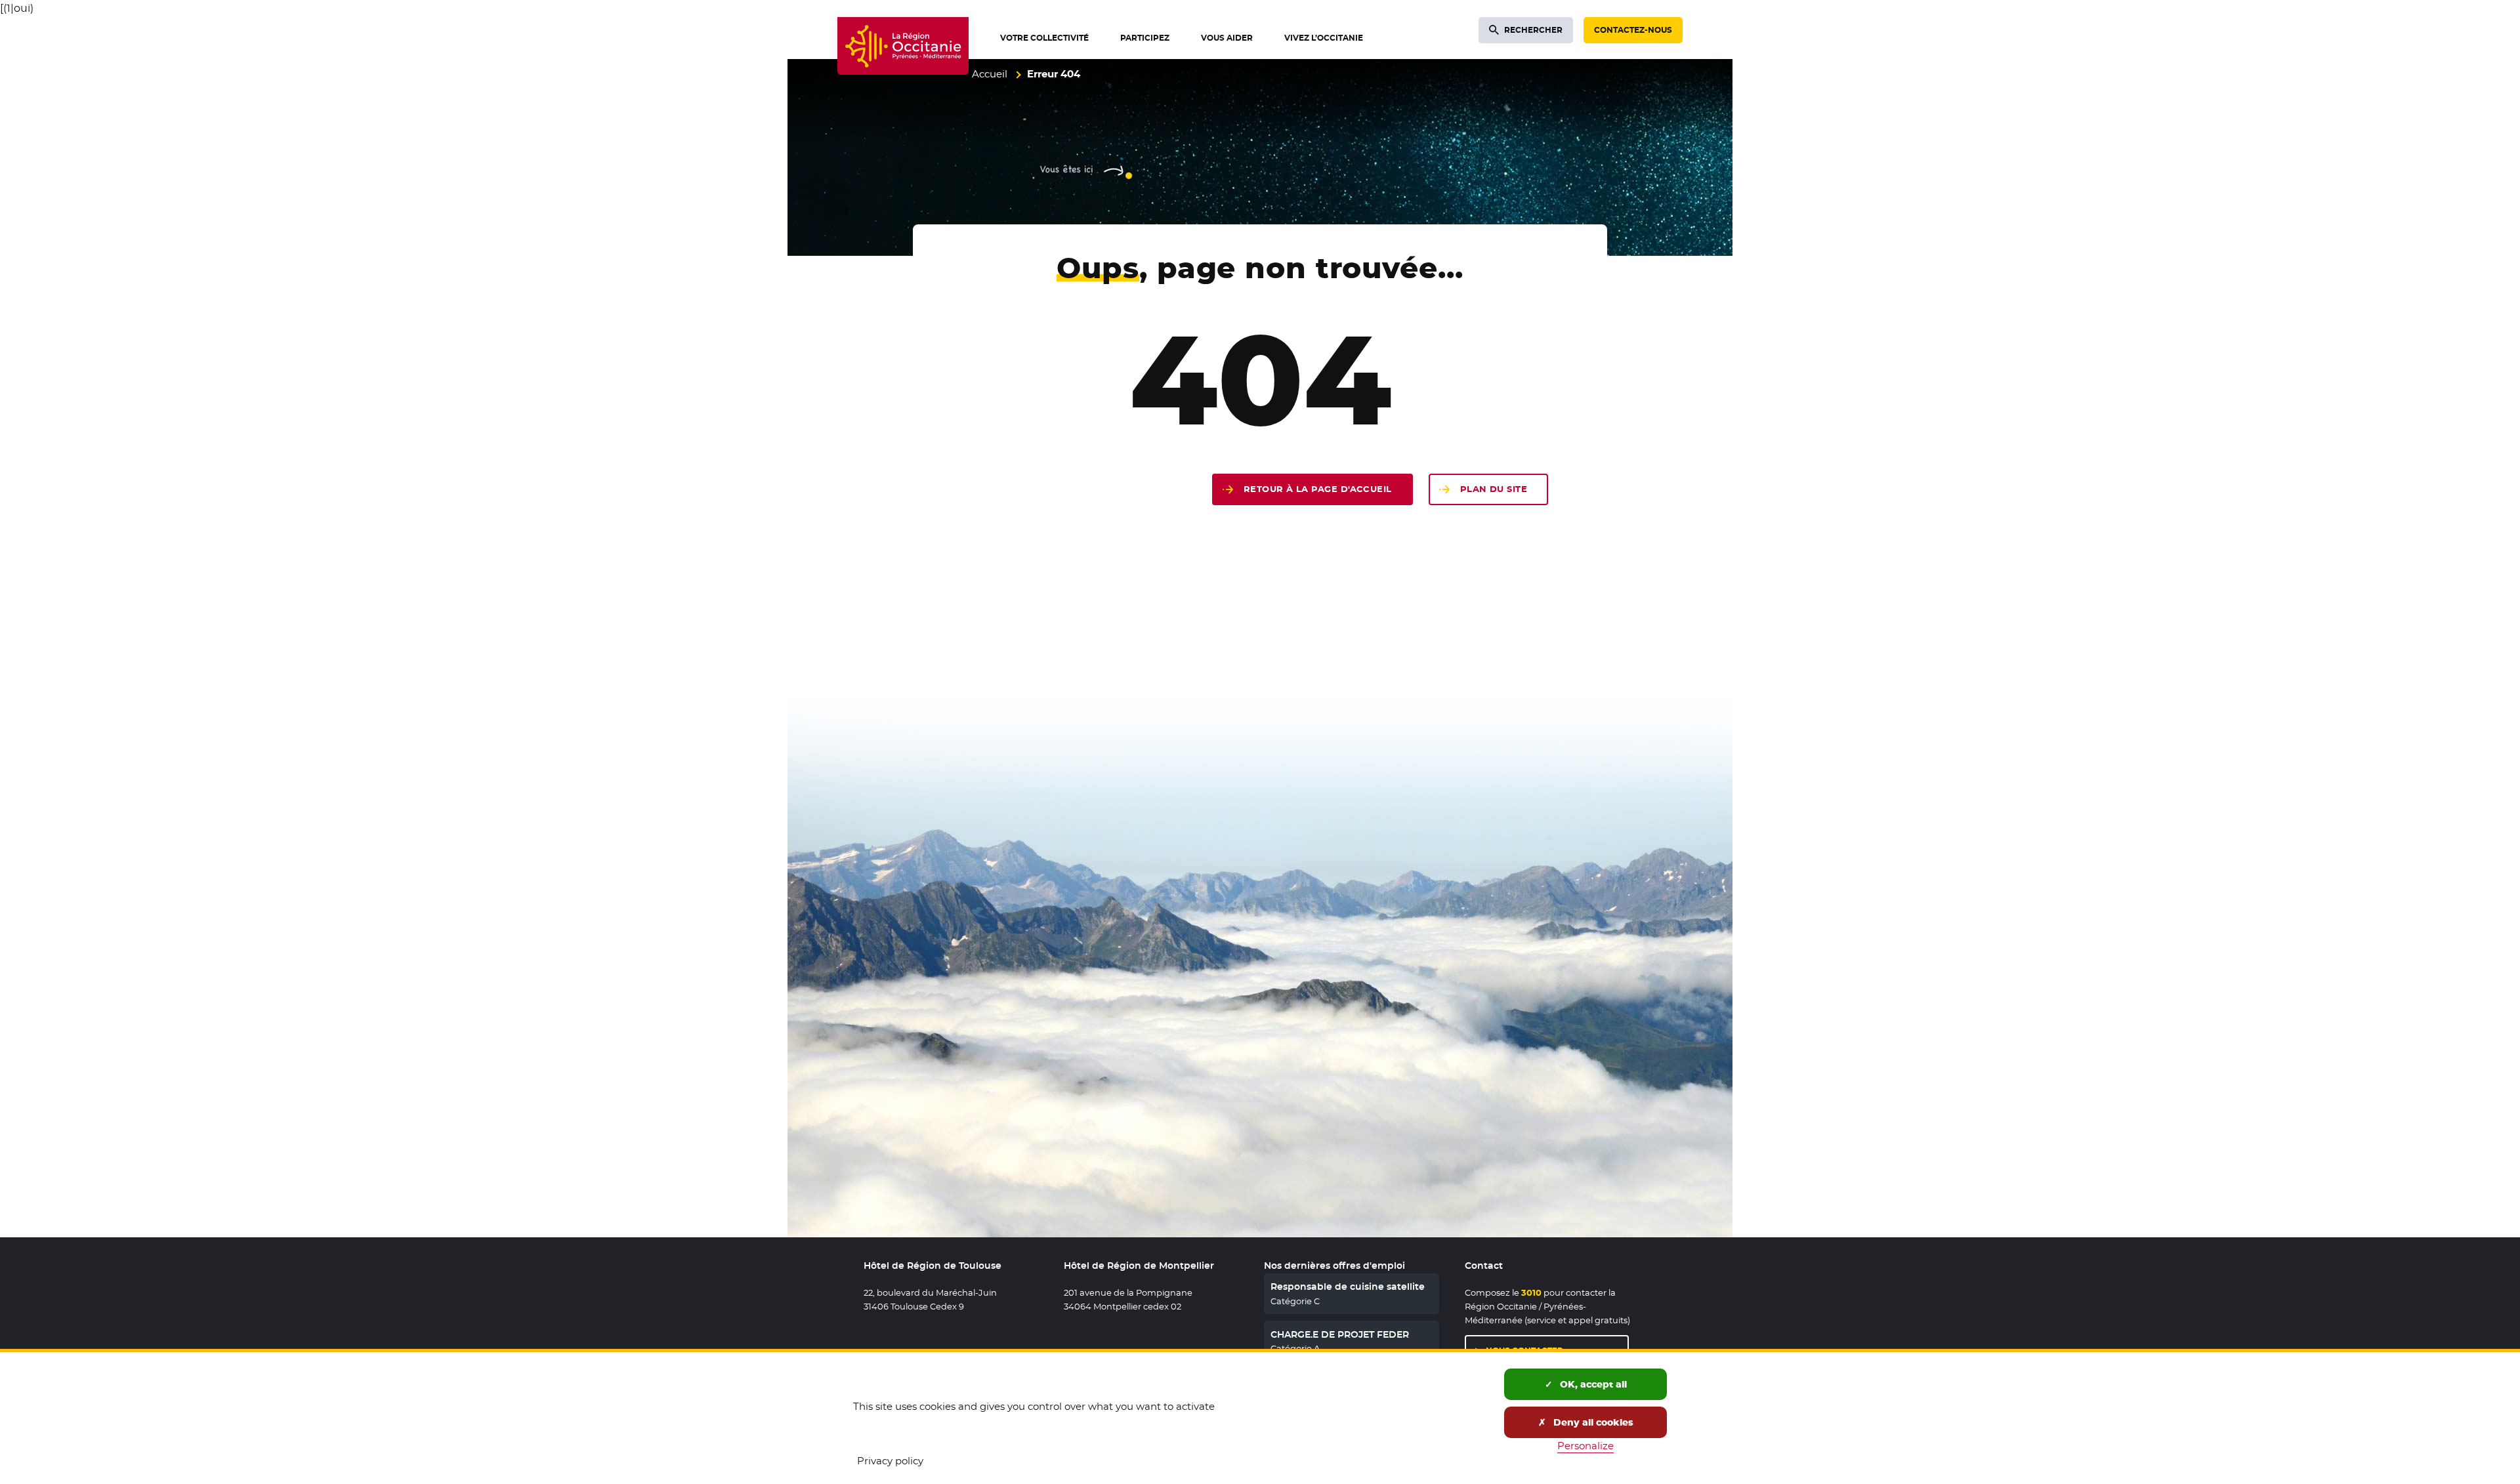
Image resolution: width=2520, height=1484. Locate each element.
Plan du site (1494, 489)
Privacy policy (890, 1461)
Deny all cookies (1592, 1422)
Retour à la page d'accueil (1318, 489)
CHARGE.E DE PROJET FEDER (1340, 1334)
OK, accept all (1592, 1384)
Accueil (990, 74)
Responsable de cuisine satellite (1348, 1287)
